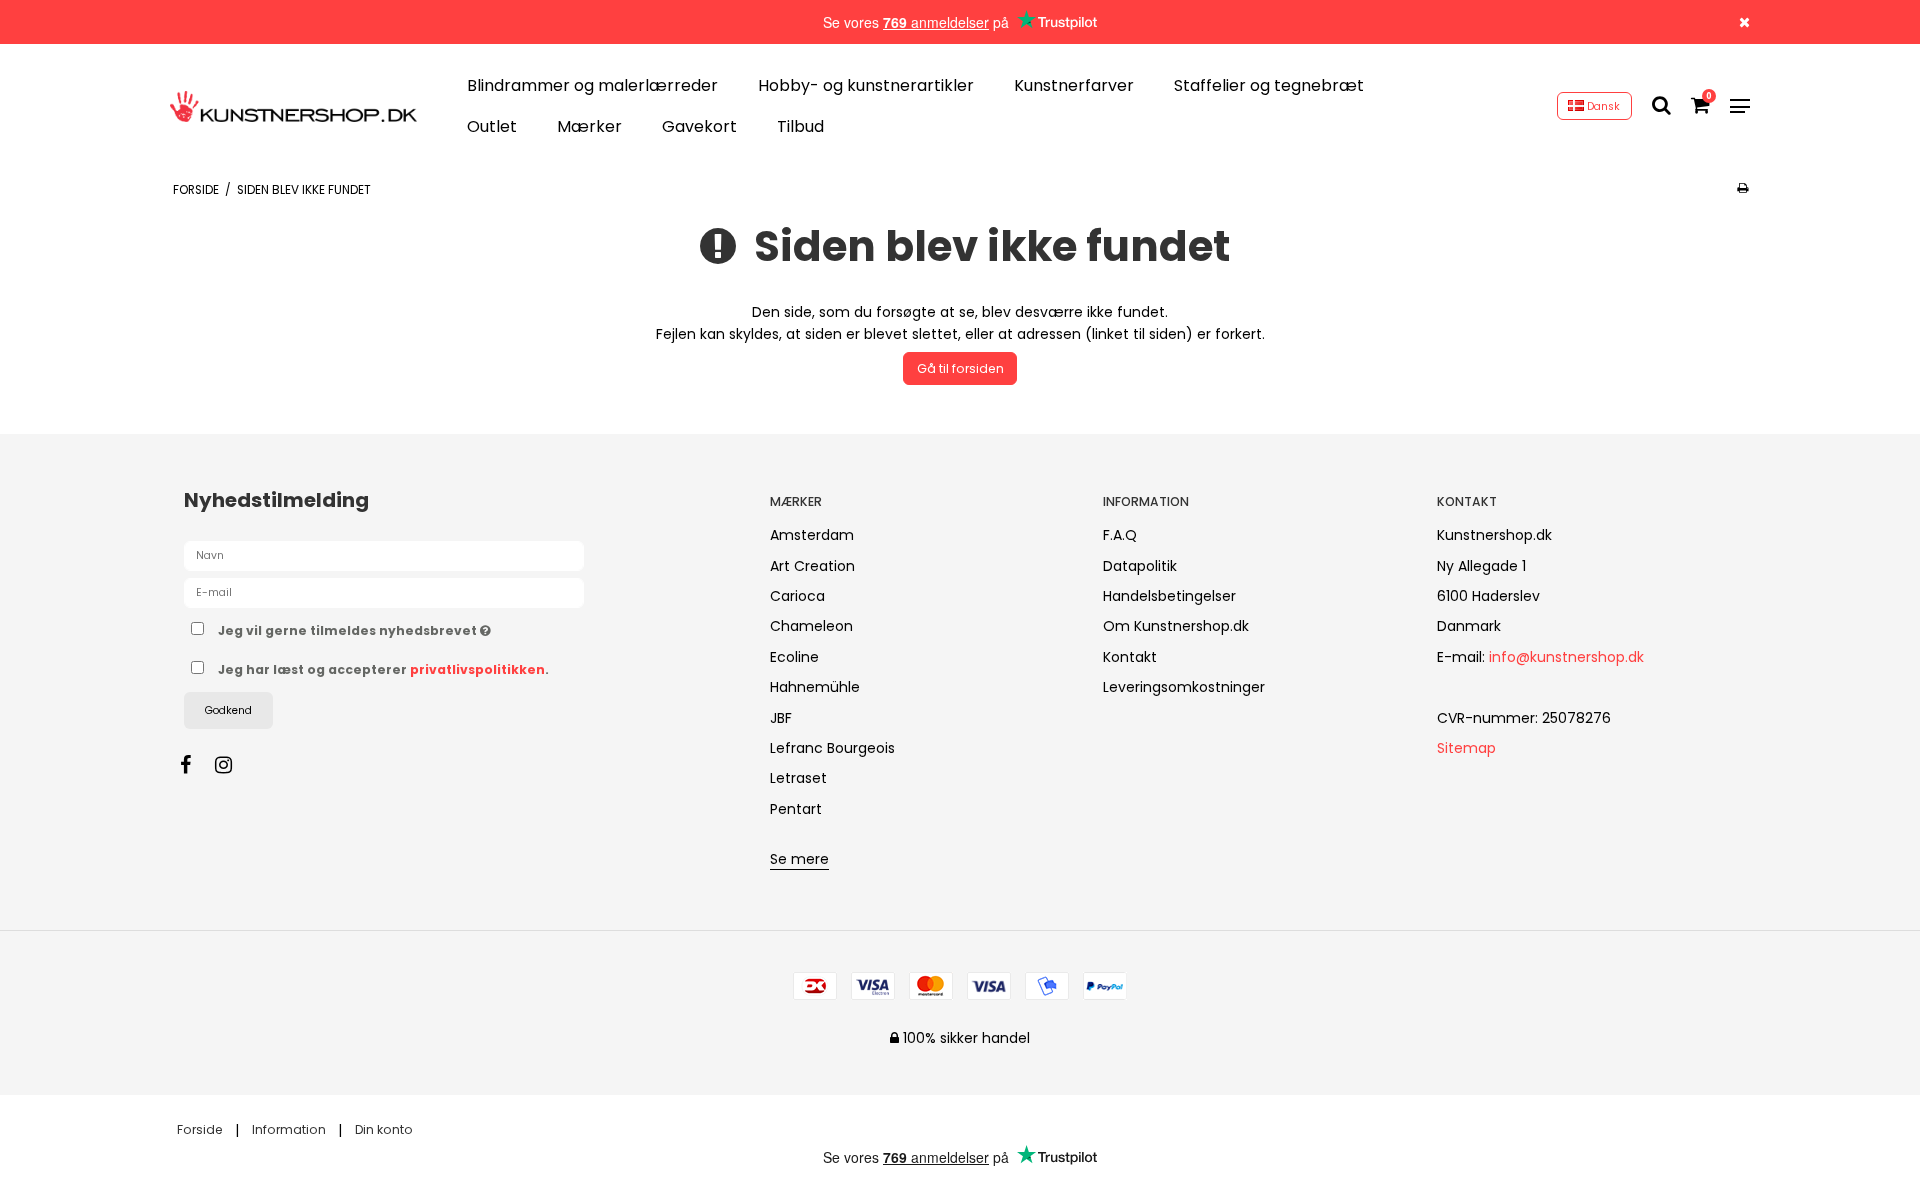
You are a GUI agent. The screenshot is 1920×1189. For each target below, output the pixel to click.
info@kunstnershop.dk (1566, 657)
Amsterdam (812, 535)
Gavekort (699, 127)
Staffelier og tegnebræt (1269, 85)
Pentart (796, 809)
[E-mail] (384, 592)
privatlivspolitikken (477, 669)
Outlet (492, 127)
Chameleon (811, 626)
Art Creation (812, 566)
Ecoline (794, 657)
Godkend (228, 710)
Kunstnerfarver (1074, 85)
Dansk (1602, 106)
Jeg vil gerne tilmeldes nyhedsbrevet (429, 627)
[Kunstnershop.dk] (293, 106)
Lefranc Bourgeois (832, 748)
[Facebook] (195, 765)
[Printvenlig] (1742, 188)
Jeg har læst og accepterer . (383, 669)
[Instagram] (233, 765)
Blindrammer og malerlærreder (592, 85)
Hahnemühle (815, 687)
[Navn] (384, 555)
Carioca (797, 596)
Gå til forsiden (960, 368)
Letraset (798, 778)
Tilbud (800, 127)
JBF (781, 718)
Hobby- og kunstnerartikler (866, 85)
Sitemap (1466, 748)
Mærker (589, 127)
